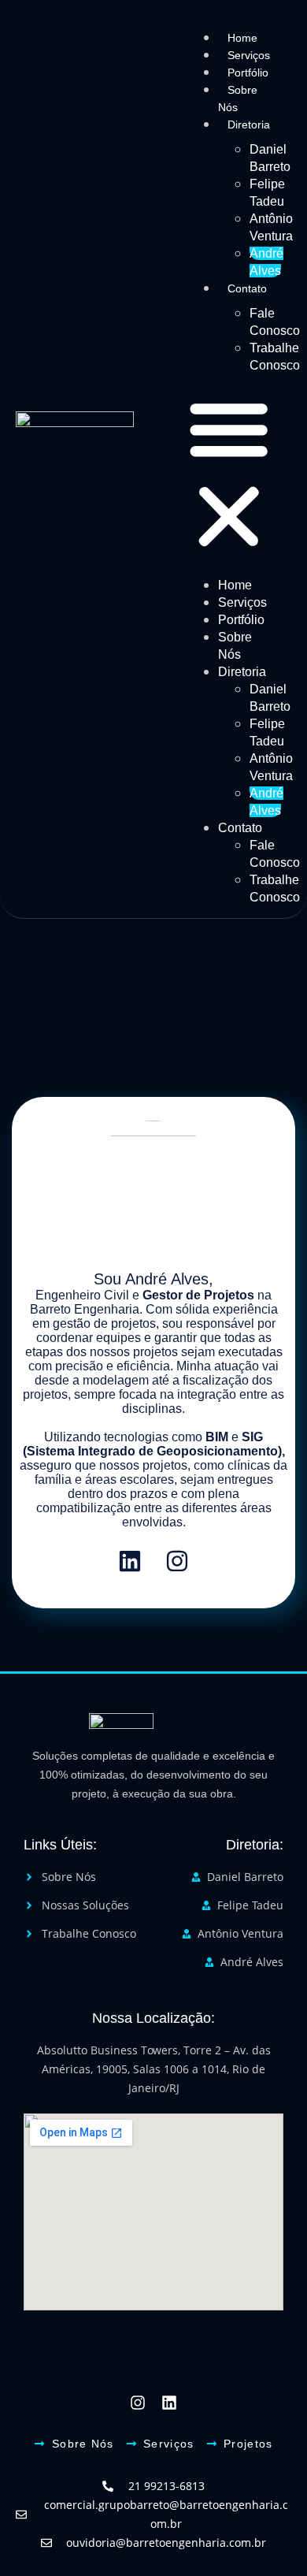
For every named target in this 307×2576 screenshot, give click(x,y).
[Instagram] (177, 1561)
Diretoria (249, 125)
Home (242, 38)
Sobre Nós (238, 99)
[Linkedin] (130, 1561)
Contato (247, 288)
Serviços (249, 55)
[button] (229, 475)
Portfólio (248, 72)
